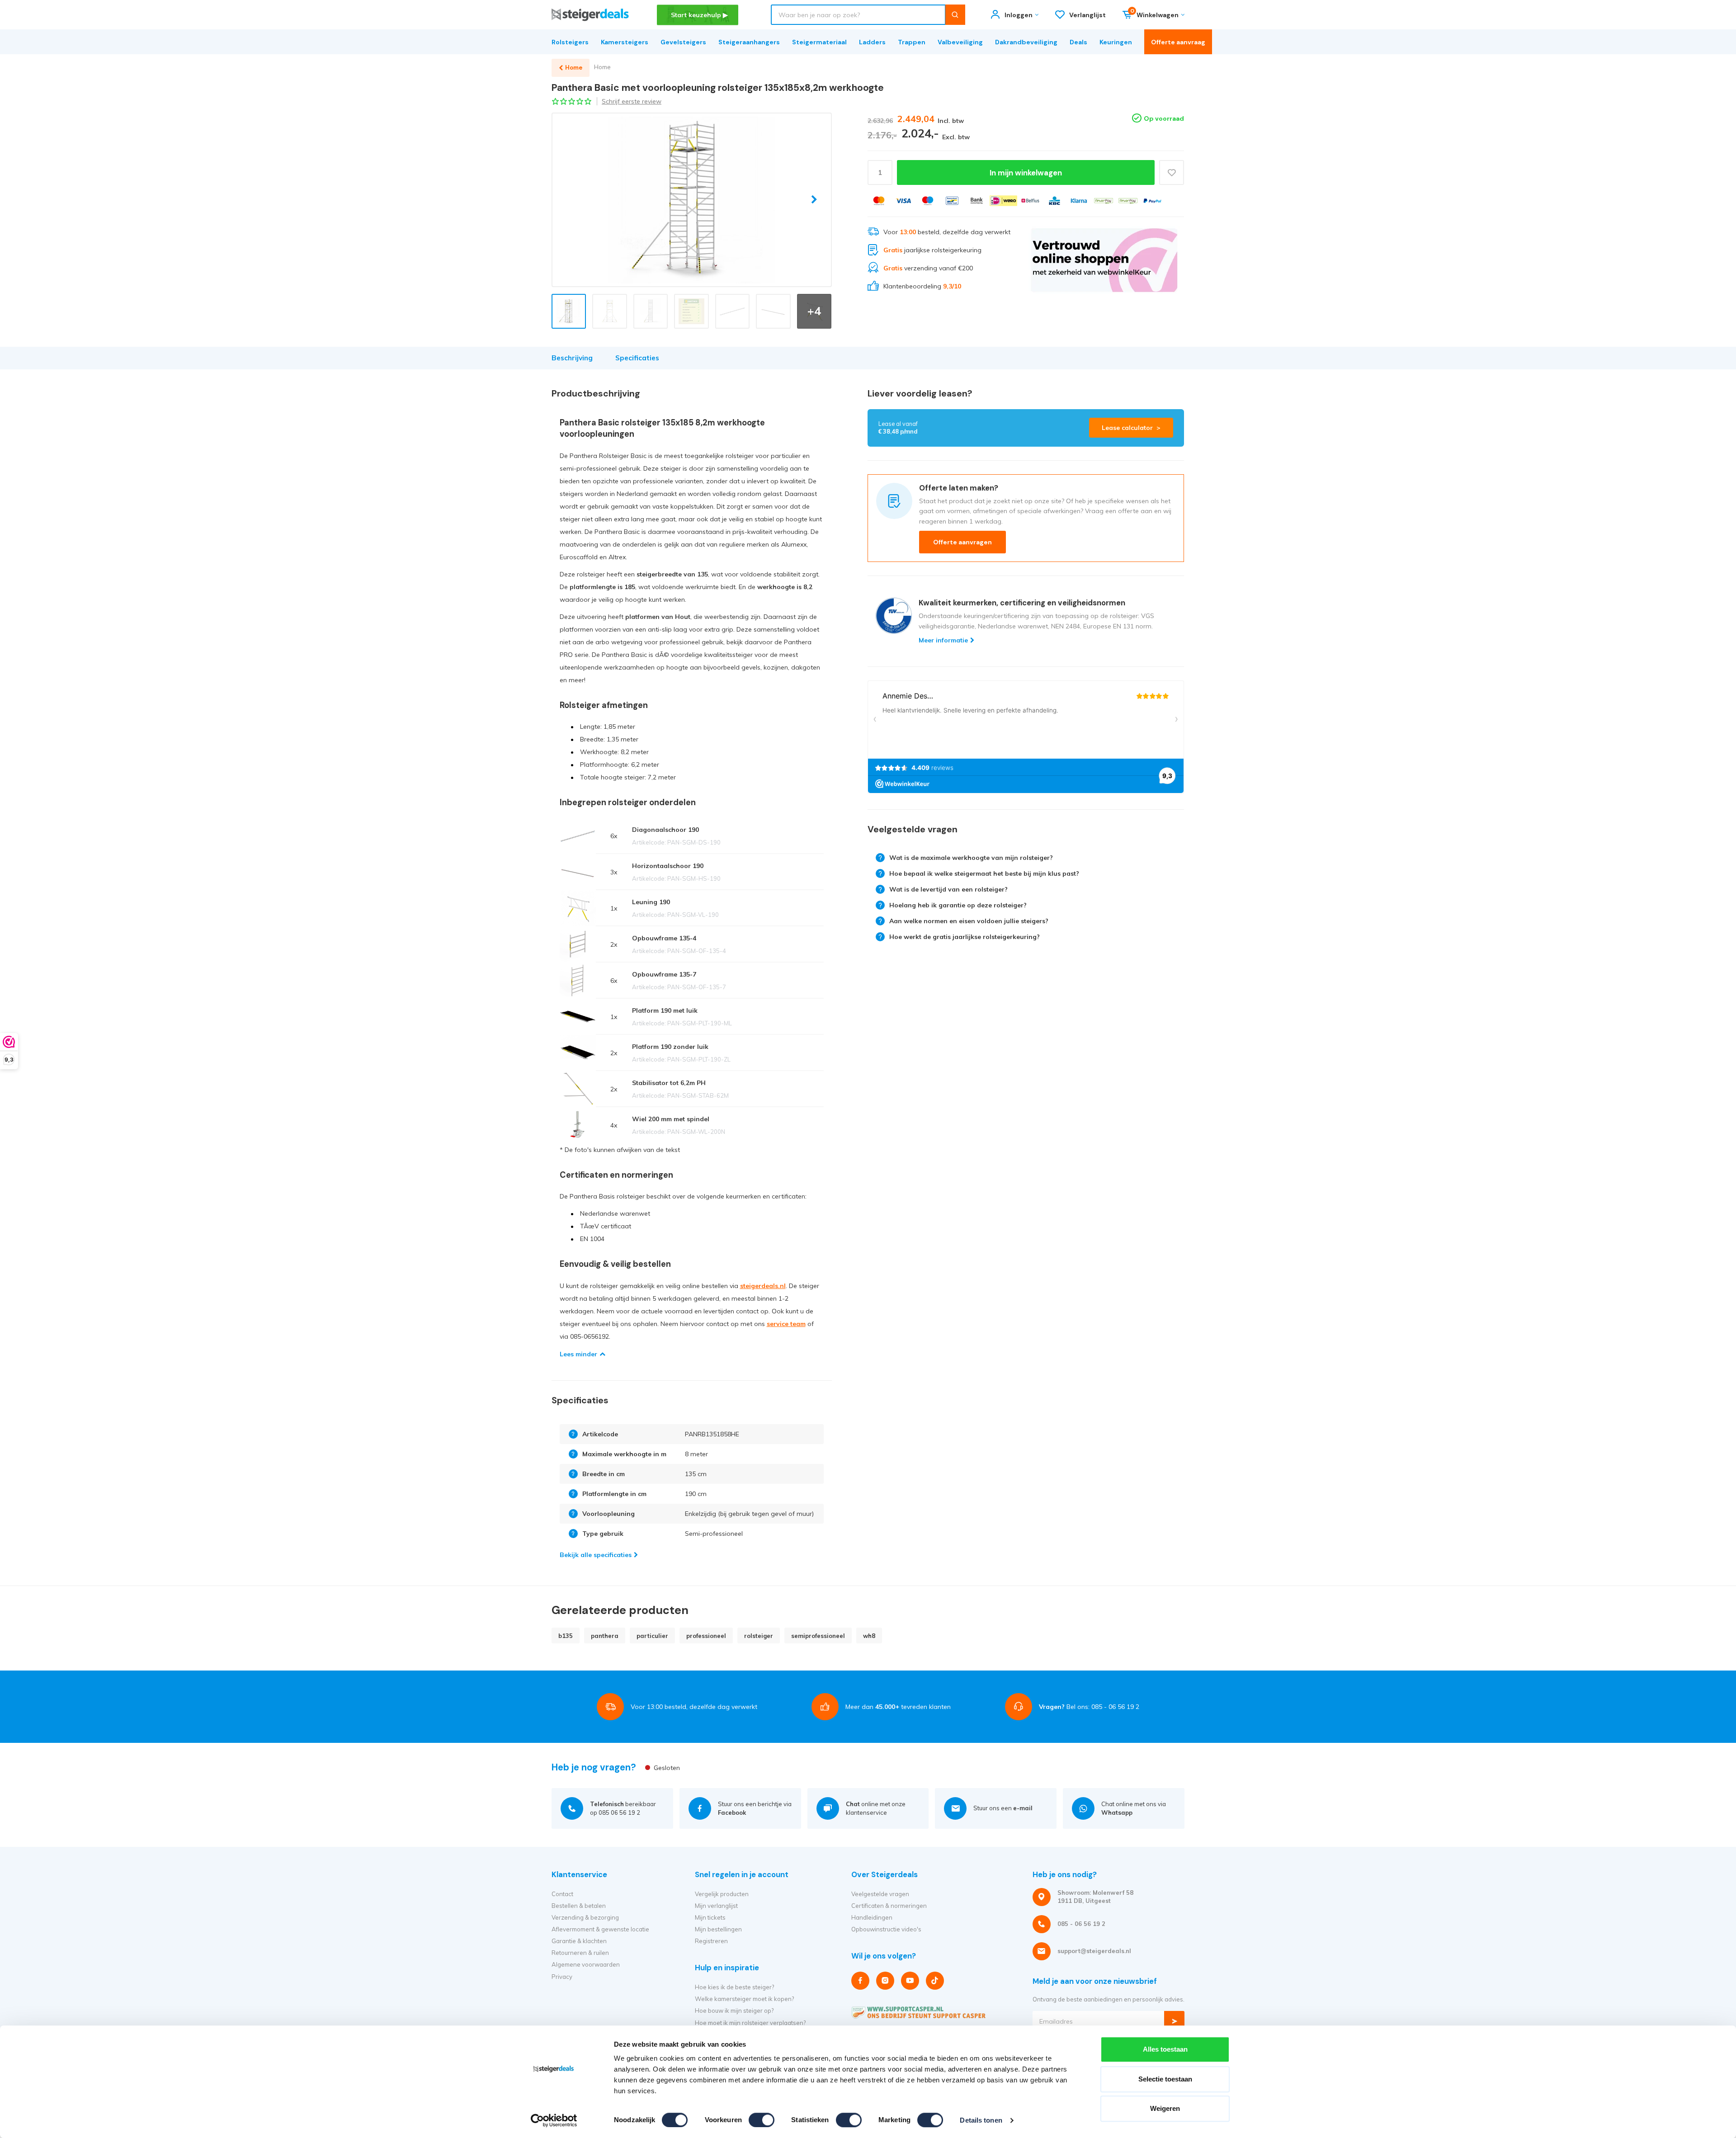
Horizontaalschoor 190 (668, 866)
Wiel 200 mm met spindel (671, 1119)
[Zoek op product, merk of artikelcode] (955, 15)
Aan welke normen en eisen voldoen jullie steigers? (969, 921)
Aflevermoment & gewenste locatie (600, 1929)
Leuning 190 (651, 902)
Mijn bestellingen (718, 1929)
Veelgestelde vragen (880, 1894)
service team (786, 1324)
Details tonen (981, 2120)
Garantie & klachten (579, 1941)
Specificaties (637, 358)
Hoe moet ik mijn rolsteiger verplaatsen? (750, 2023)
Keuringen (1116, 42)
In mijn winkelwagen (1026, 173)
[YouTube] (910, 1981)
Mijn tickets (710, 1917)
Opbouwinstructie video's (886, 1929)
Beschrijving (572, 358)
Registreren (711, 1941)
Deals (1078, 42)
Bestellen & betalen (579, 1906)
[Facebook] (860, 1981)
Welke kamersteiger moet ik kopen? (744, 1999)
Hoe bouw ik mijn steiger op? (734, 2011)
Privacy (562, 1977)
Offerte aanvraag (1178, 42)
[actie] (1104, 260)
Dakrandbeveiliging (1026, 42)
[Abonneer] (1174, 2021)
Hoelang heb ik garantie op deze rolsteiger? (958, 905)
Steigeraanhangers (749, 42)
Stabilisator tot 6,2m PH (669, 1083)
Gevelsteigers (683, 42)
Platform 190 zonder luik (670, 1047)
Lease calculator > (1131, 428)
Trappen (912, 42)
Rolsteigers (570, 42)
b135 (566, 1636)
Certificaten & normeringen (889, 1906)
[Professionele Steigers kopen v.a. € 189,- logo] (590, 15)
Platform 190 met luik (665, 1010)
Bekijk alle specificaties (596, 1555)
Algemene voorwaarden (586, 1964)
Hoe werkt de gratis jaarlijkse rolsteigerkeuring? (965, 937)
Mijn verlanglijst (716, 1906)
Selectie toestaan (1165, 2079)
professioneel (706, 1636)
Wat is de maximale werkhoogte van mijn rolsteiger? (971, 858)
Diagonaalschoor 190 (665, 830)
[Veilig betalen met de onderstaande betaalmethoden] (879, 201)
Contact (562, 1894)
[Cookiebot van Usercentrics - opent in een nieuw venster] (554, 2120)
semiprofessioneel (818, 1636)
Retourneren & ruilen (580, 1953)
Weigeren (1165, 2108)
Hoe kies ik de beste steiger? (734, 1987)
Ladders (872, 42)
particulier (652, 1636)
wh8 (869, 1636)
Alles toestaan (1165, 2049)
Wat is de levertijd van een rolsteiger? (948, 889)
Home (602, 67)
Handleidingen (872, 1917)
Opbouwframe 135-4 (664, 938)
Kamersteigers (625, 42)
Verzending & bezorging (585, 1917)
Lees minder (578, 1354)
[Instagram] (885, 1981)
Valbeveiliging (960, 42)
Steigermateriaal (819, 42)
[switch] (762, 2120)
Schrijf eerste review (632, 101)
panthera (605, 1636)
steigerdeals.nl (763, 1286)
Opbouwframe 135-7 (664, 974)
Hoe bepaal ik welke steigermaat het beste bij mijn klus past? (984, 873)
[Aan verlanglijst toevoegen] (1172, 172)
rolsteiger (759, 1636)
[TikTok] (935, 1981)
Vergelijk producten (722, 1894)
